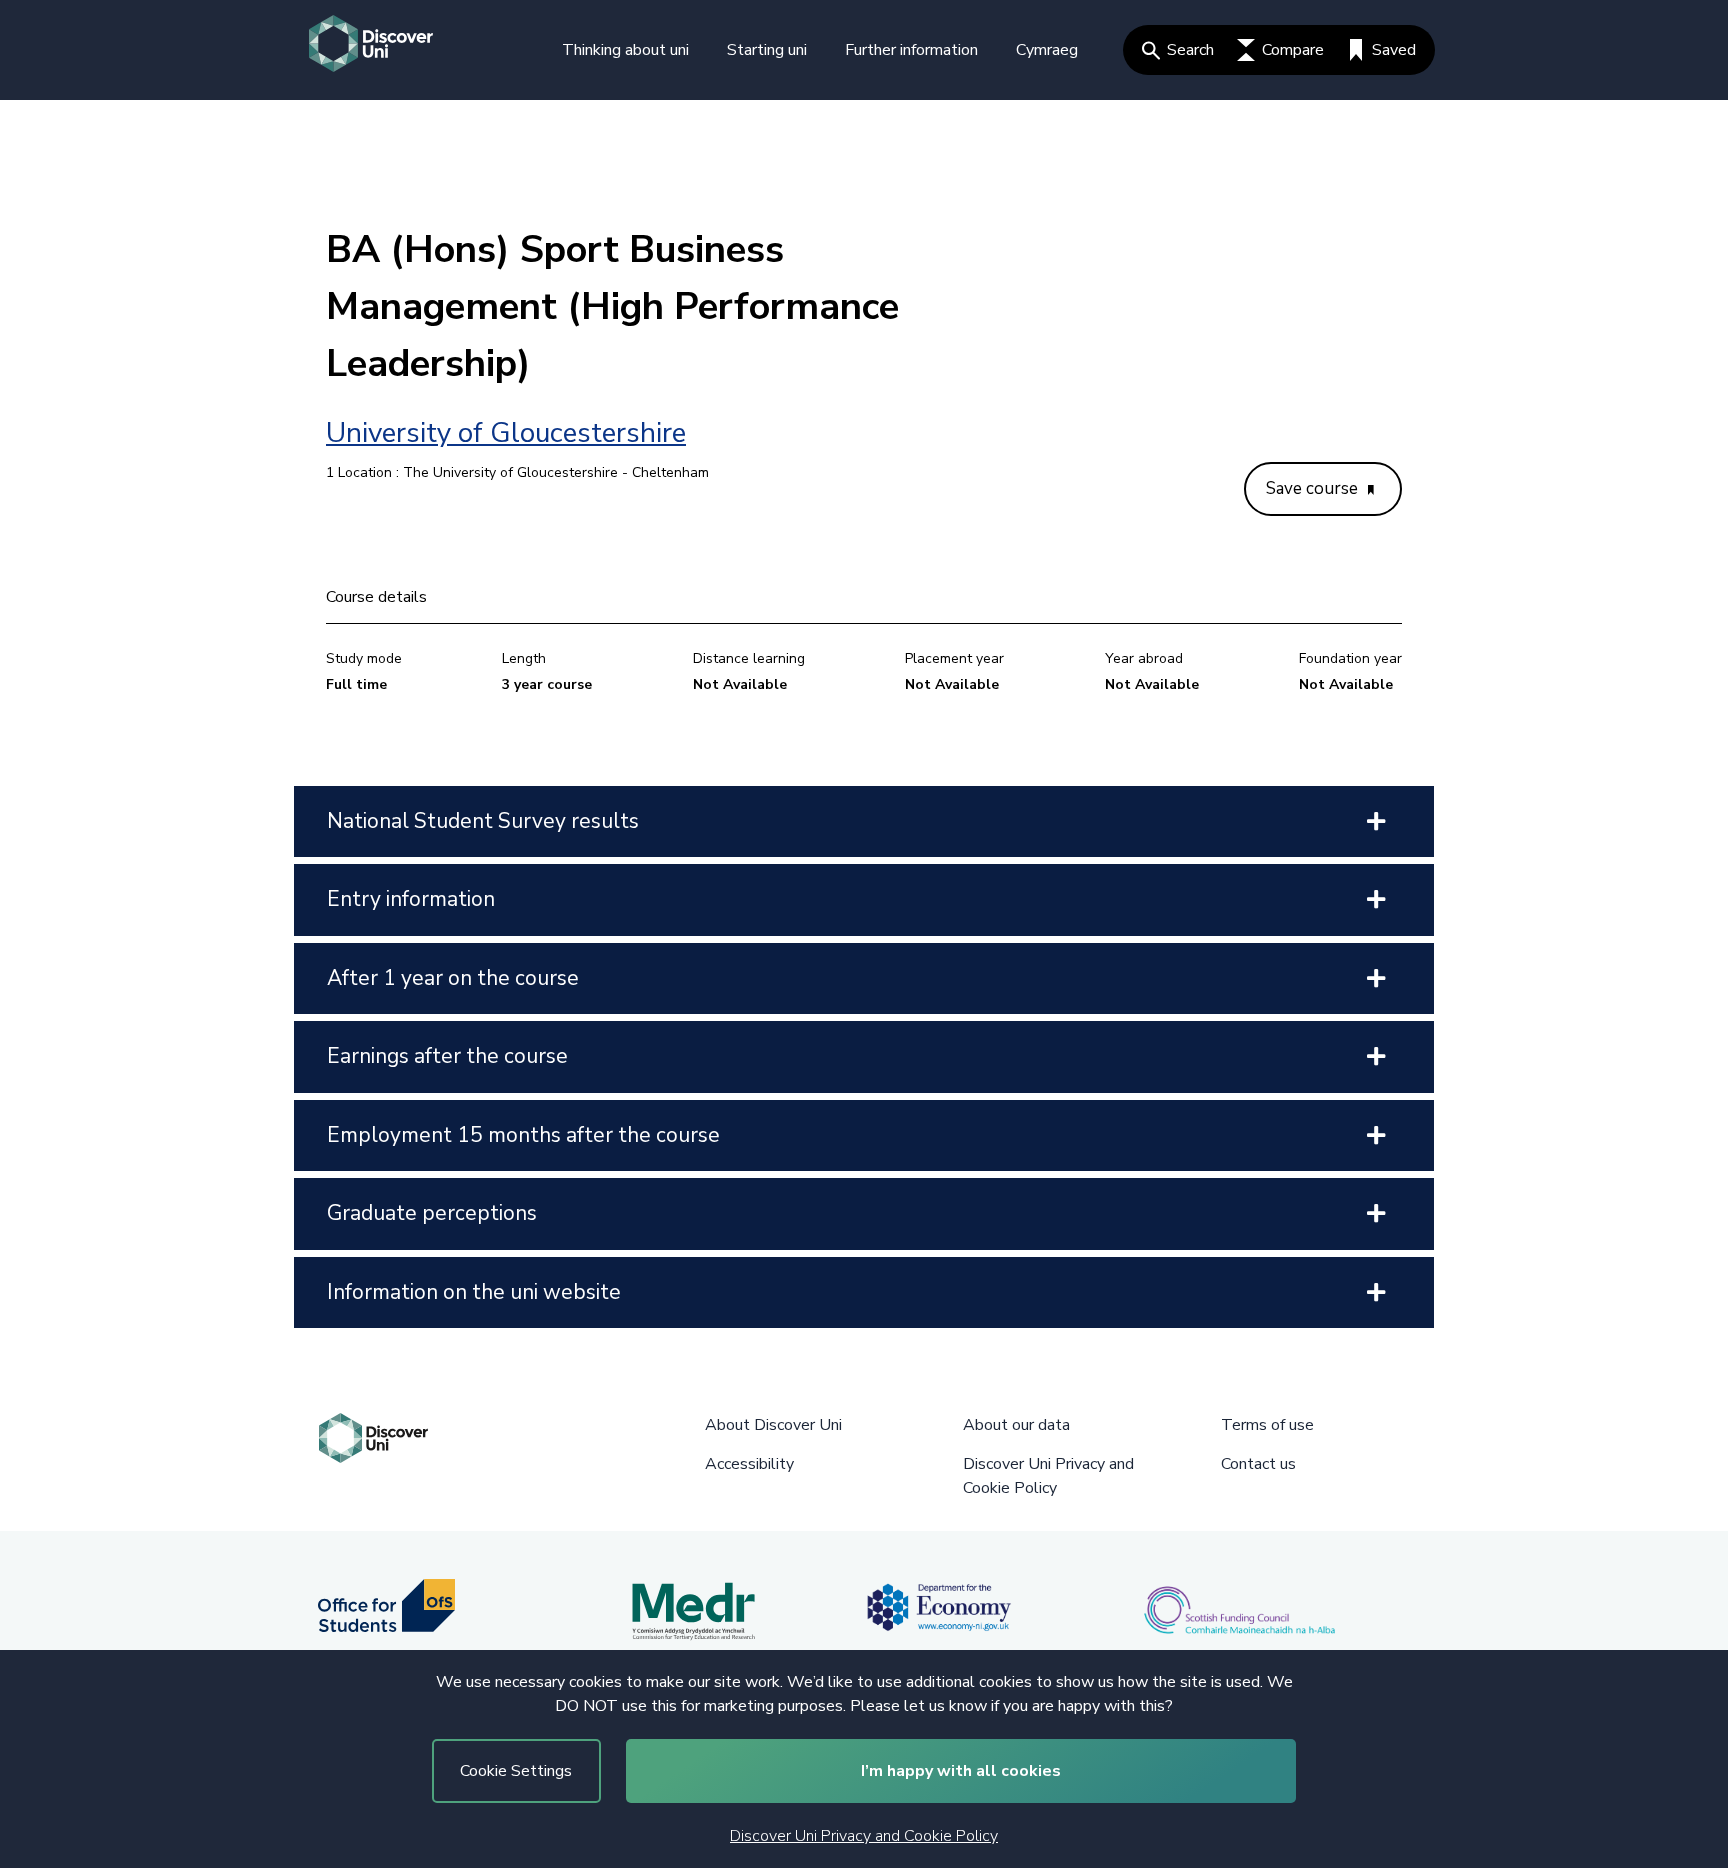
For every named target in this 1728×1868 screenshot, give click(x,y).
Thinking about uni (625, 50)
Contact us (1258, 1464)
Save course (1314, 488)
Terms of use (1267, 1425)
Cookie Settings (516, 1771)
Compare (1293, 50)
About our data (1016, 1425)
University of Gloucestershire (506, 433)
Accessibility (749, 1464)
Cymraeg (1047, 50)
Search (1190, 50)
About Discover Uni (773, 1425)
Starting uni (767, 50)
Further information (911, 50)
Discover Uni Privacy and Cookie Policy (864, 1836)
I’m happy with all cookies (961, 1771)
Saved (1394, 50)
